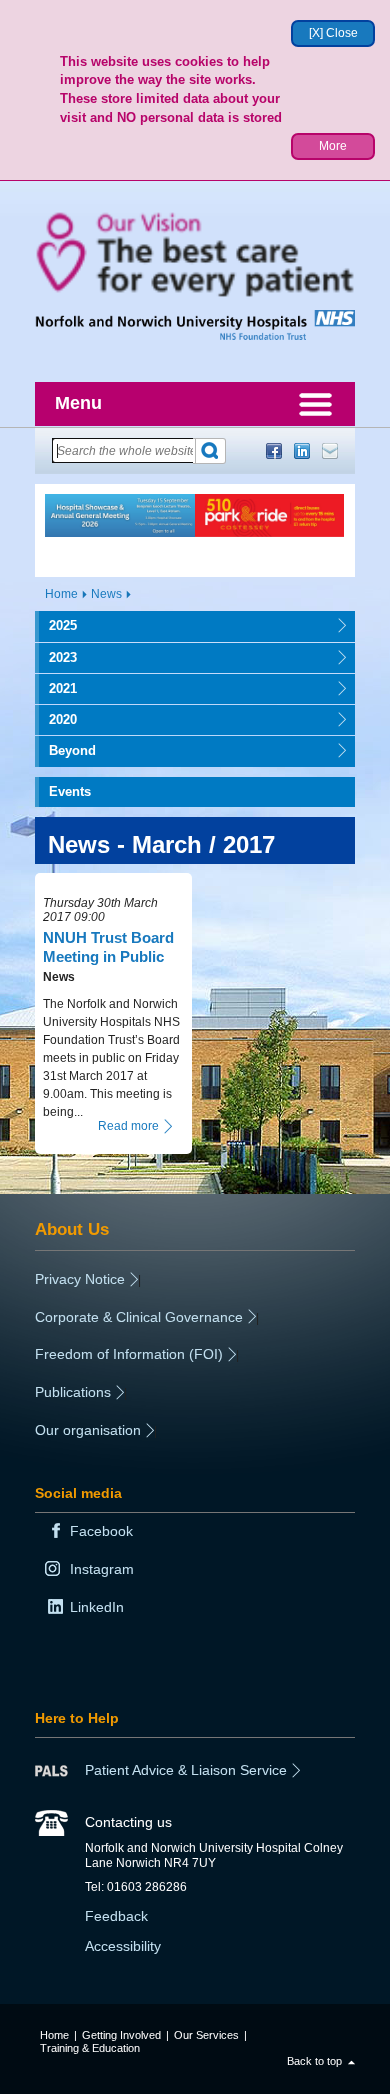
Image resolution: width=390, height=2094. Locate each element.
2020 (56, 719)
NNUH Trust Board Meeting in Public (108, 946)
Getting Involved (121, 2035)
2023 (56, 657)
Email (330, 451)
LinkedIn (302, 451)
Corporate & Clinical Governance (139, 1317)
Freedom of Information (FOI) (129, 1354)
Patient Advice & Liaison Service (186, 1770)
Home (61, 594)
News (106, 594)
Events (70, 791)
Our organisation (88, 1430)
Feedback (116, 1916)
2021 (56, 688)
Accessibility (123, 1946)
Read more (128, 1126)
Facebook (274, 451)
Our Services (206, 2035)
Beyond (65, 750)
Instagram (102, 1569)
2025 (56, 625)
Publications (73, 1392)
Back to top (314, 2061)
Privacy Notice (80, 1279)
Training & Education (90, 2048)
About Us (72, 1229)
